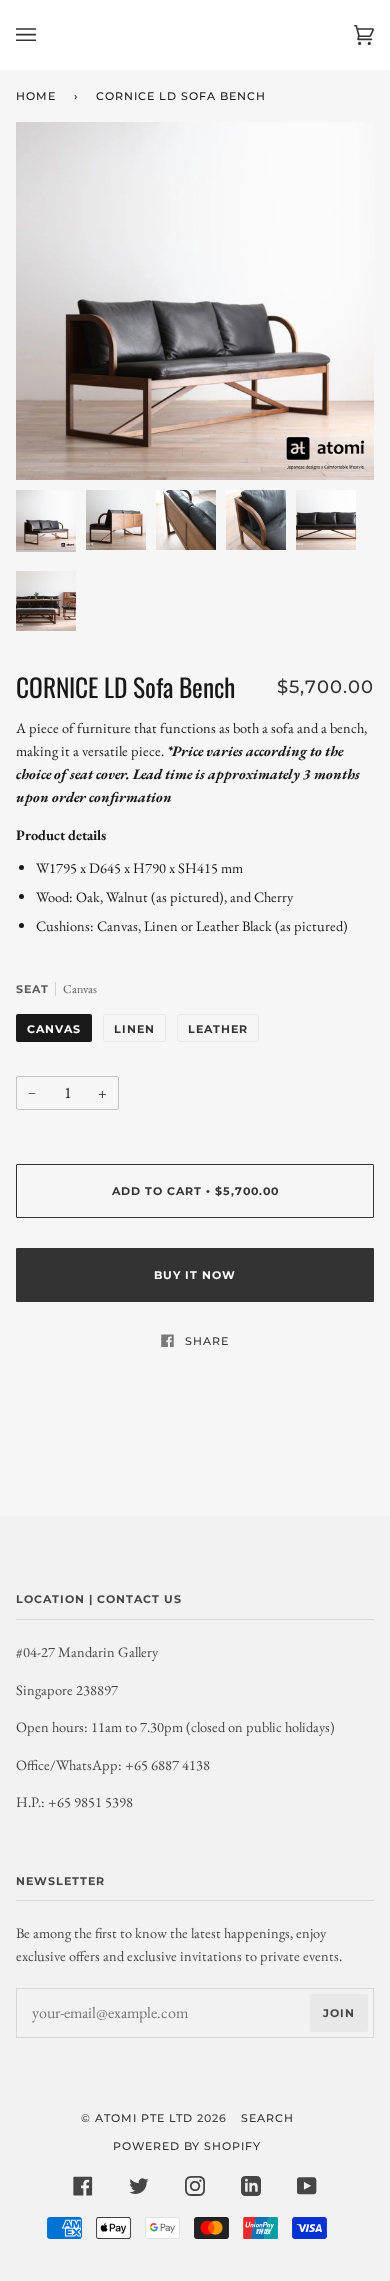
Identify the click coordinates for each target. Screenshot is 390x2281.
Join (339, 2013)
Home (36, 96)
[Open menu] (46, 35)
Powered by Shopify (187, 2146)
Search (267, 2118)
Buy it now (195, 1275)
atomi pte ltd (144, 2118)
